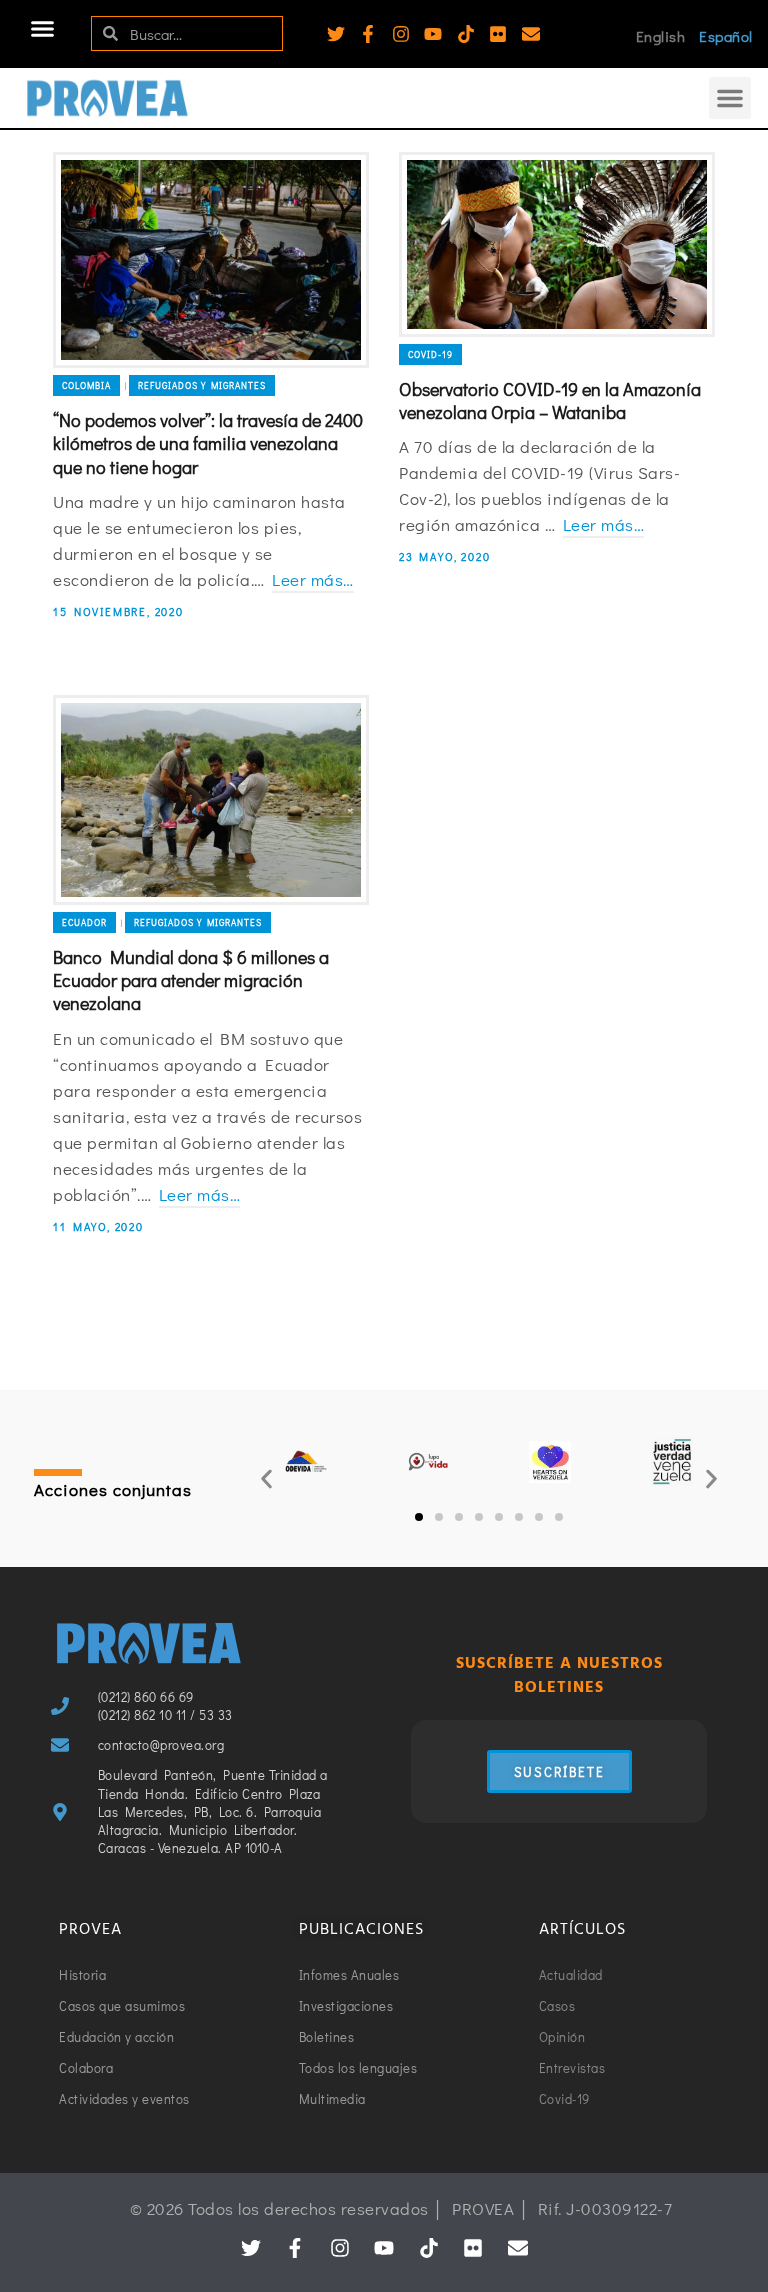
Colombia (86, 385)
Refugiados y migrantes (202, 385)
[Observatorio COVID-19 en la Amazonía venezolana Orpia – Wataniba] (557, 244)
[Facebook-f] (368, 34)
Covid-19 (430, 354)
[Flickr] (498, 34)
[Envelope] (531, 34)
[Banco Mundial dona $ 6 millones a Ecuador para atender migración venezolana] (211, 799)
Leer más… (313, 579)
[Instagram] (401, 34)
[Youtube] (433, 34)
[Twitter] (336, 34)
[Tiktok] (466, 34)
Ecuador (84, 922)
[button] (43, 29)
